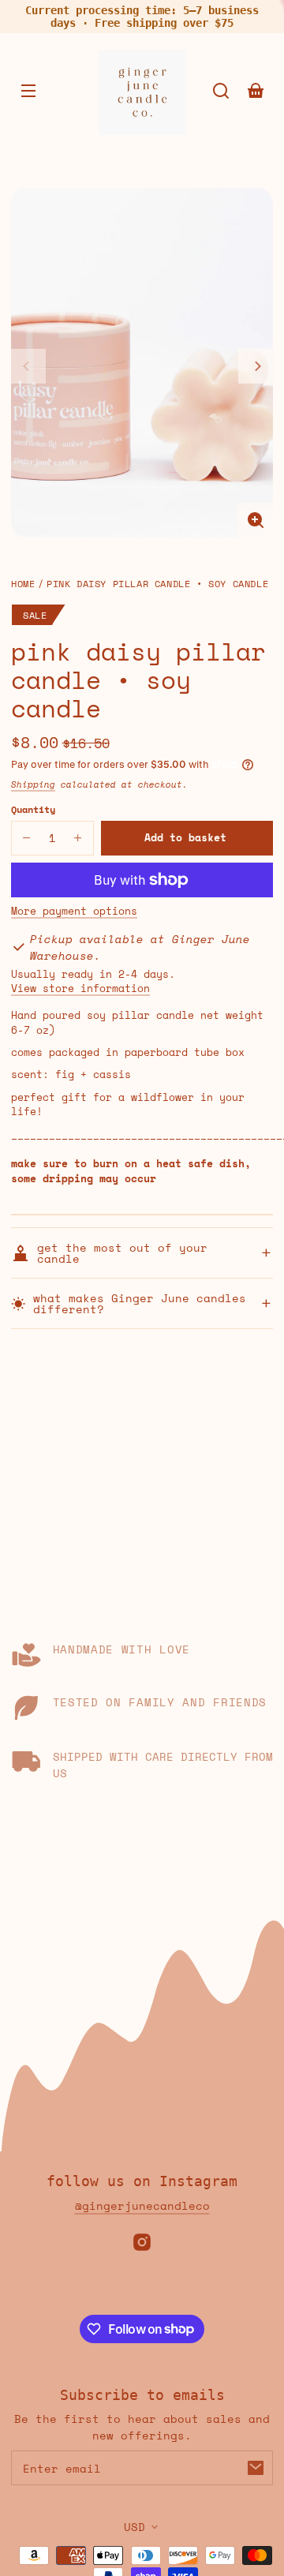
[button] (221, 91)
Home (23, 584)
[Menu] (28, 91)
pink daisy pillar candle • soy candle (157, 584)
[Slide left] (28, 366)
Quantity (33, 809)
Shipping (33, 784)
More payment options (74, 912)
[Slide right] (256, 366)
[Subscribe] (256, 2468)
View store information (80, 989)
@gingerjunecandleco (142, 2205)
